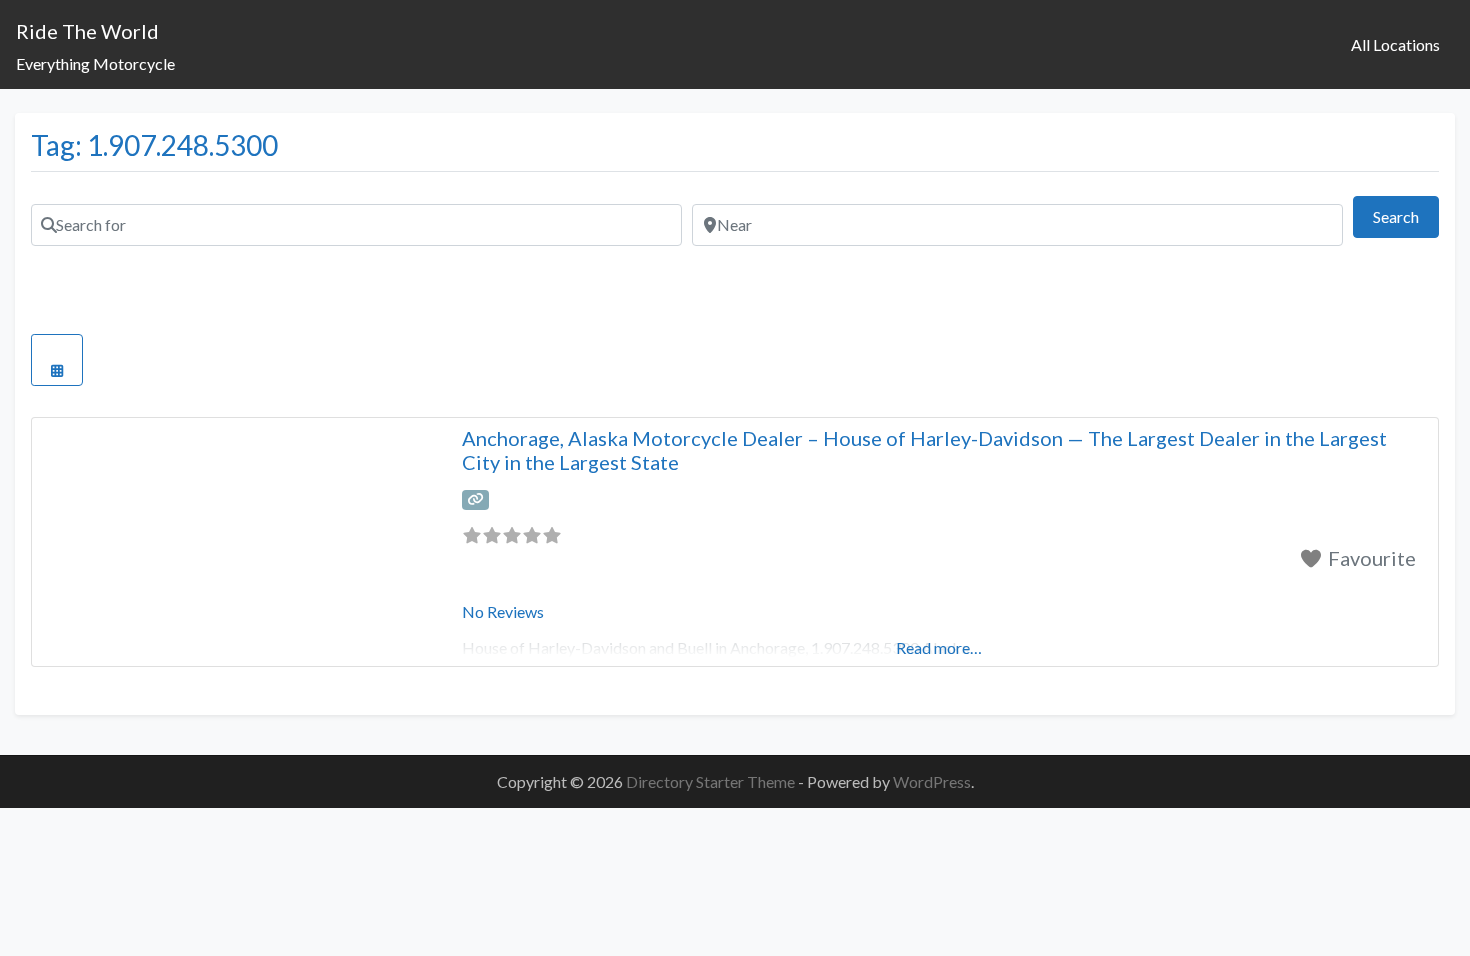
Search (1406, 216)
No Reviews (503, 611)
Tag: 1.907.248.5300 (154, 145)
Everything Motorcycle (95, 63)
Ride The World (87, 31)
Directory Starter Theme (712, 781)
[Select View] (57, 360)
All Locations (1395, 44)
